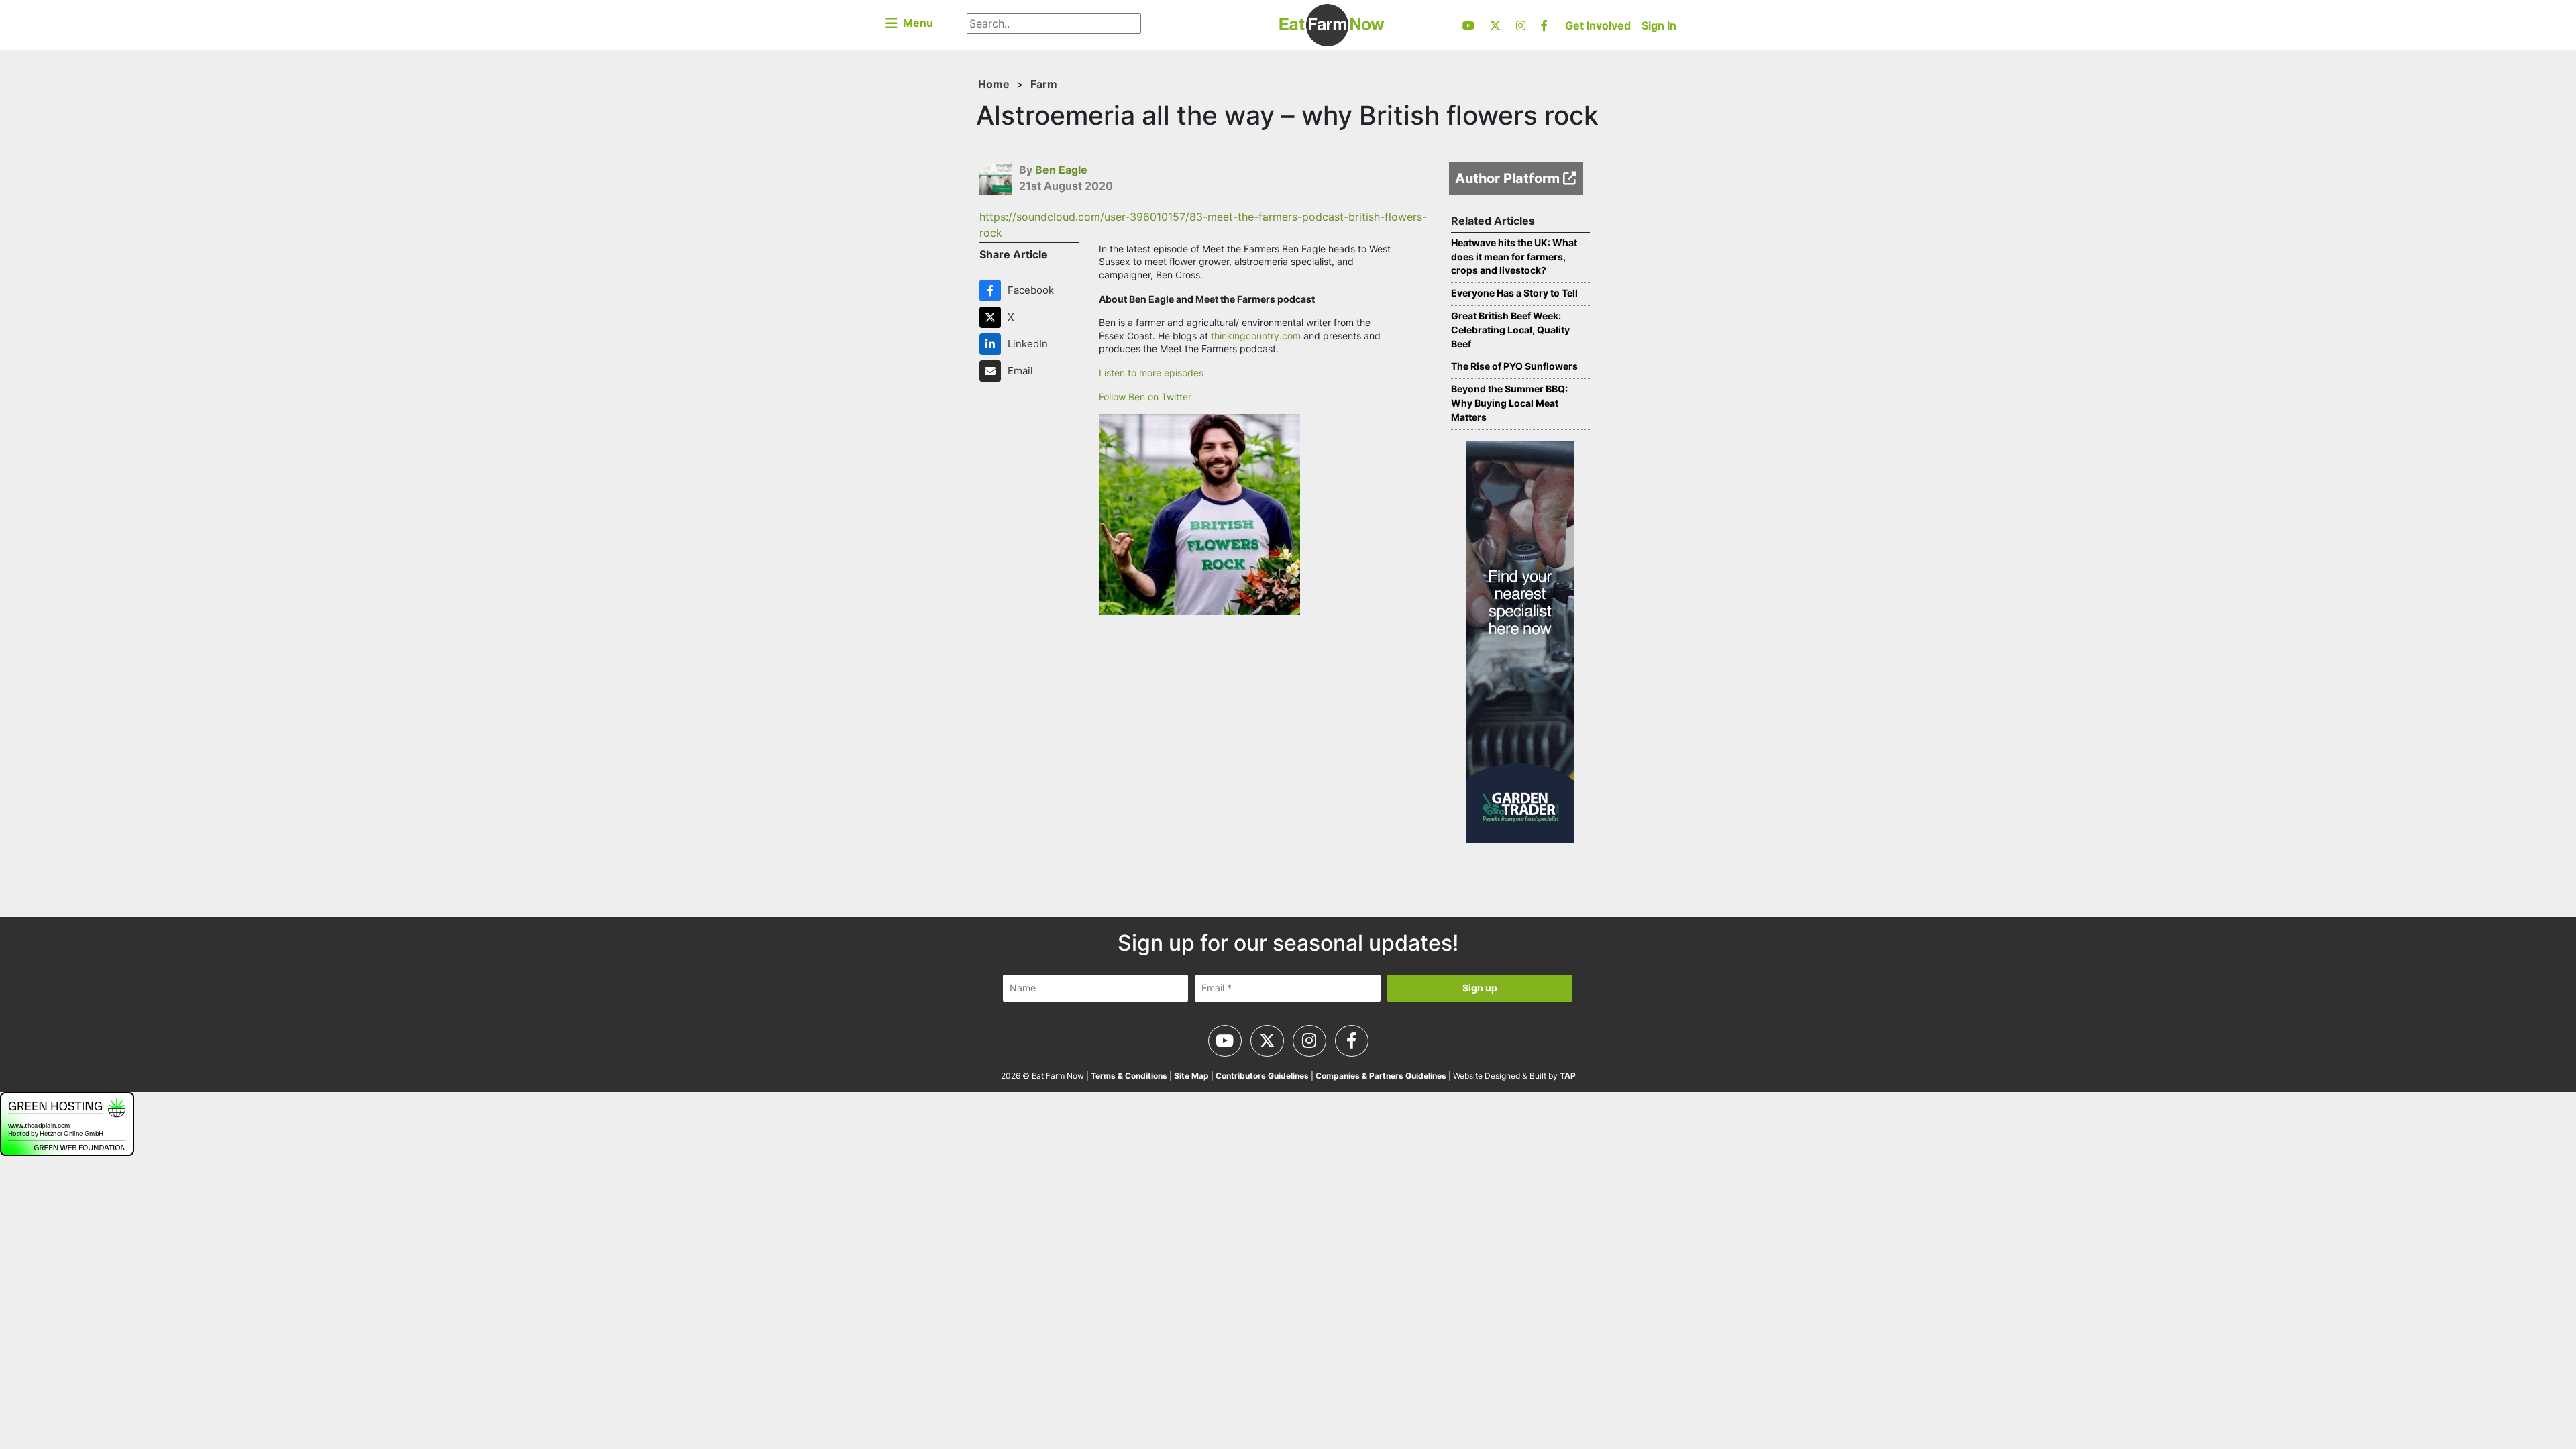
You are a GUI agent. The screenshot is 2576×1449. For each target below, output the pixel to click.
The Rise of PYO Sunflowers (1514, 366)
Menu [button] (915, 23)
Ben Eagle (1061, 170)
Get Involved (1598, 25)
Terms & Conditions (1129, 1076)
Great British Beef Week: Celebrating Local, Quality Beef (1510, 330)
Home (994, 84)
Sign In (1659, 25)
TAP (1568, 1076)
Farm (1044, 84)
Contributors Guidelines (1262, 1076)
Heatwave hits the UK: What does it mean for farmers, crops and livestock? (1514, 257)
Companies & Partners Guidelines (1381, 1076)
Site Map (1191, 1076)
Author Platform (1509, 178)
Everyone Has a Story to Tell (1514, 293)
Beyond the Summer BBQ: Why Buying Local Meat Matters (1509, 403)
